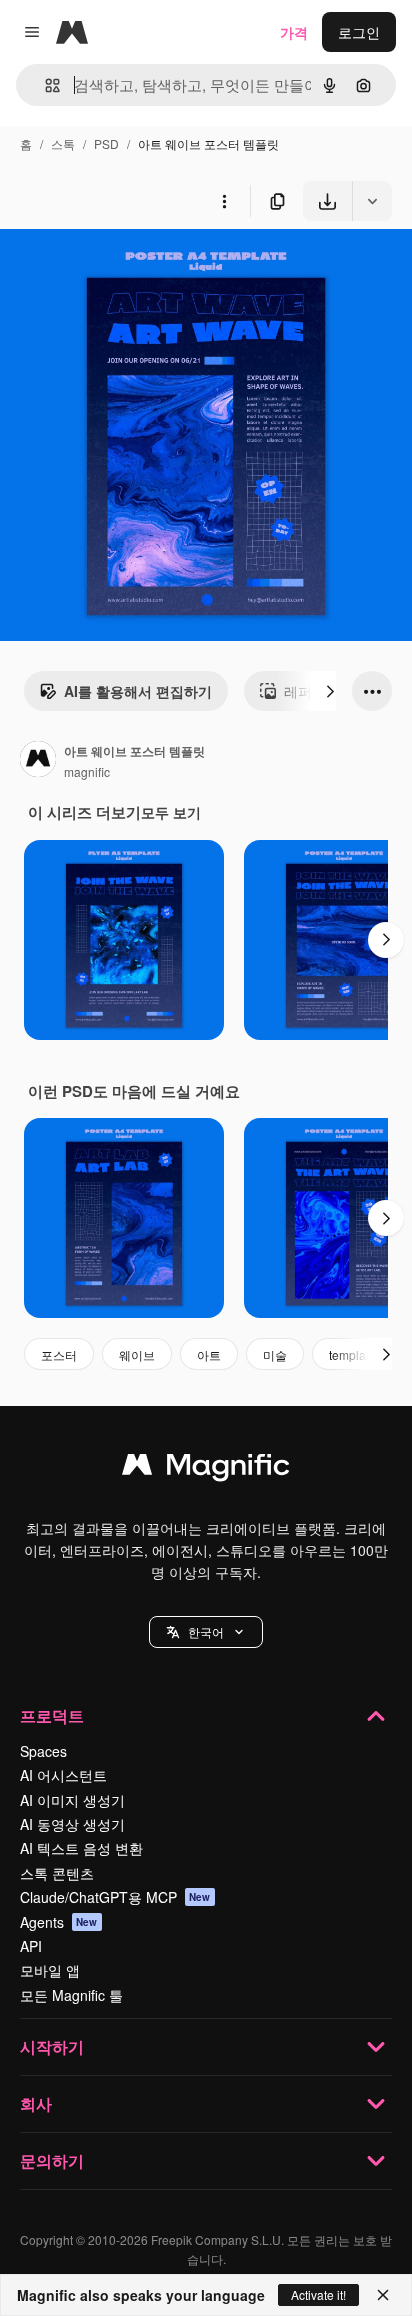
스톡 (63, 143)
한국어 (206, 1631)
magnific (87, 771)
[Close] (383, 2295)
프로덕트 (52, 1715)
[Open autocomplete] (44, 85)
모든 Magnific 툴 (71, 1995)
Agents (59, 1922)
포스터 (59, 1354)
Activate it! (318, 2294)
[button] (206, 1632)
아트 (209, 1354)
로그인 (359, 32)
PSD (106, 143)
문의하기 (52, 2160)
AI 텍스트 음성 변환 (81, 1848)
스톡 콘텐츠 (57, 1873)
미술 (275, 1354)
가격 (294, 32)
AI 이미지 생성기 (72, 1800)
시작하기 (52, 2046)
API (31, 1946)
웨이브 (137, 1354)
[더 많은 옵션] (224, 201)
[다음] (330, 691)
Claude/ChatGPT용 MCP (115, 1897)
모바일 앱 (50, 1970)
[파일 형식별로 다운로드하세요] (372, 201)
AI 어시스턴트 (63, 1775)
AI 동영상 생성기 (72, 1824)
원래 (115, 267)
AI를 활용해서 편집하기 (138, 691)
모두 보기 (171, 812)
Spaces (43, 1751)
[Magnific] (206, 1469)
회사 (36, 2103)
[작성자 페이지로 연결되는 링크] (38, 761)
